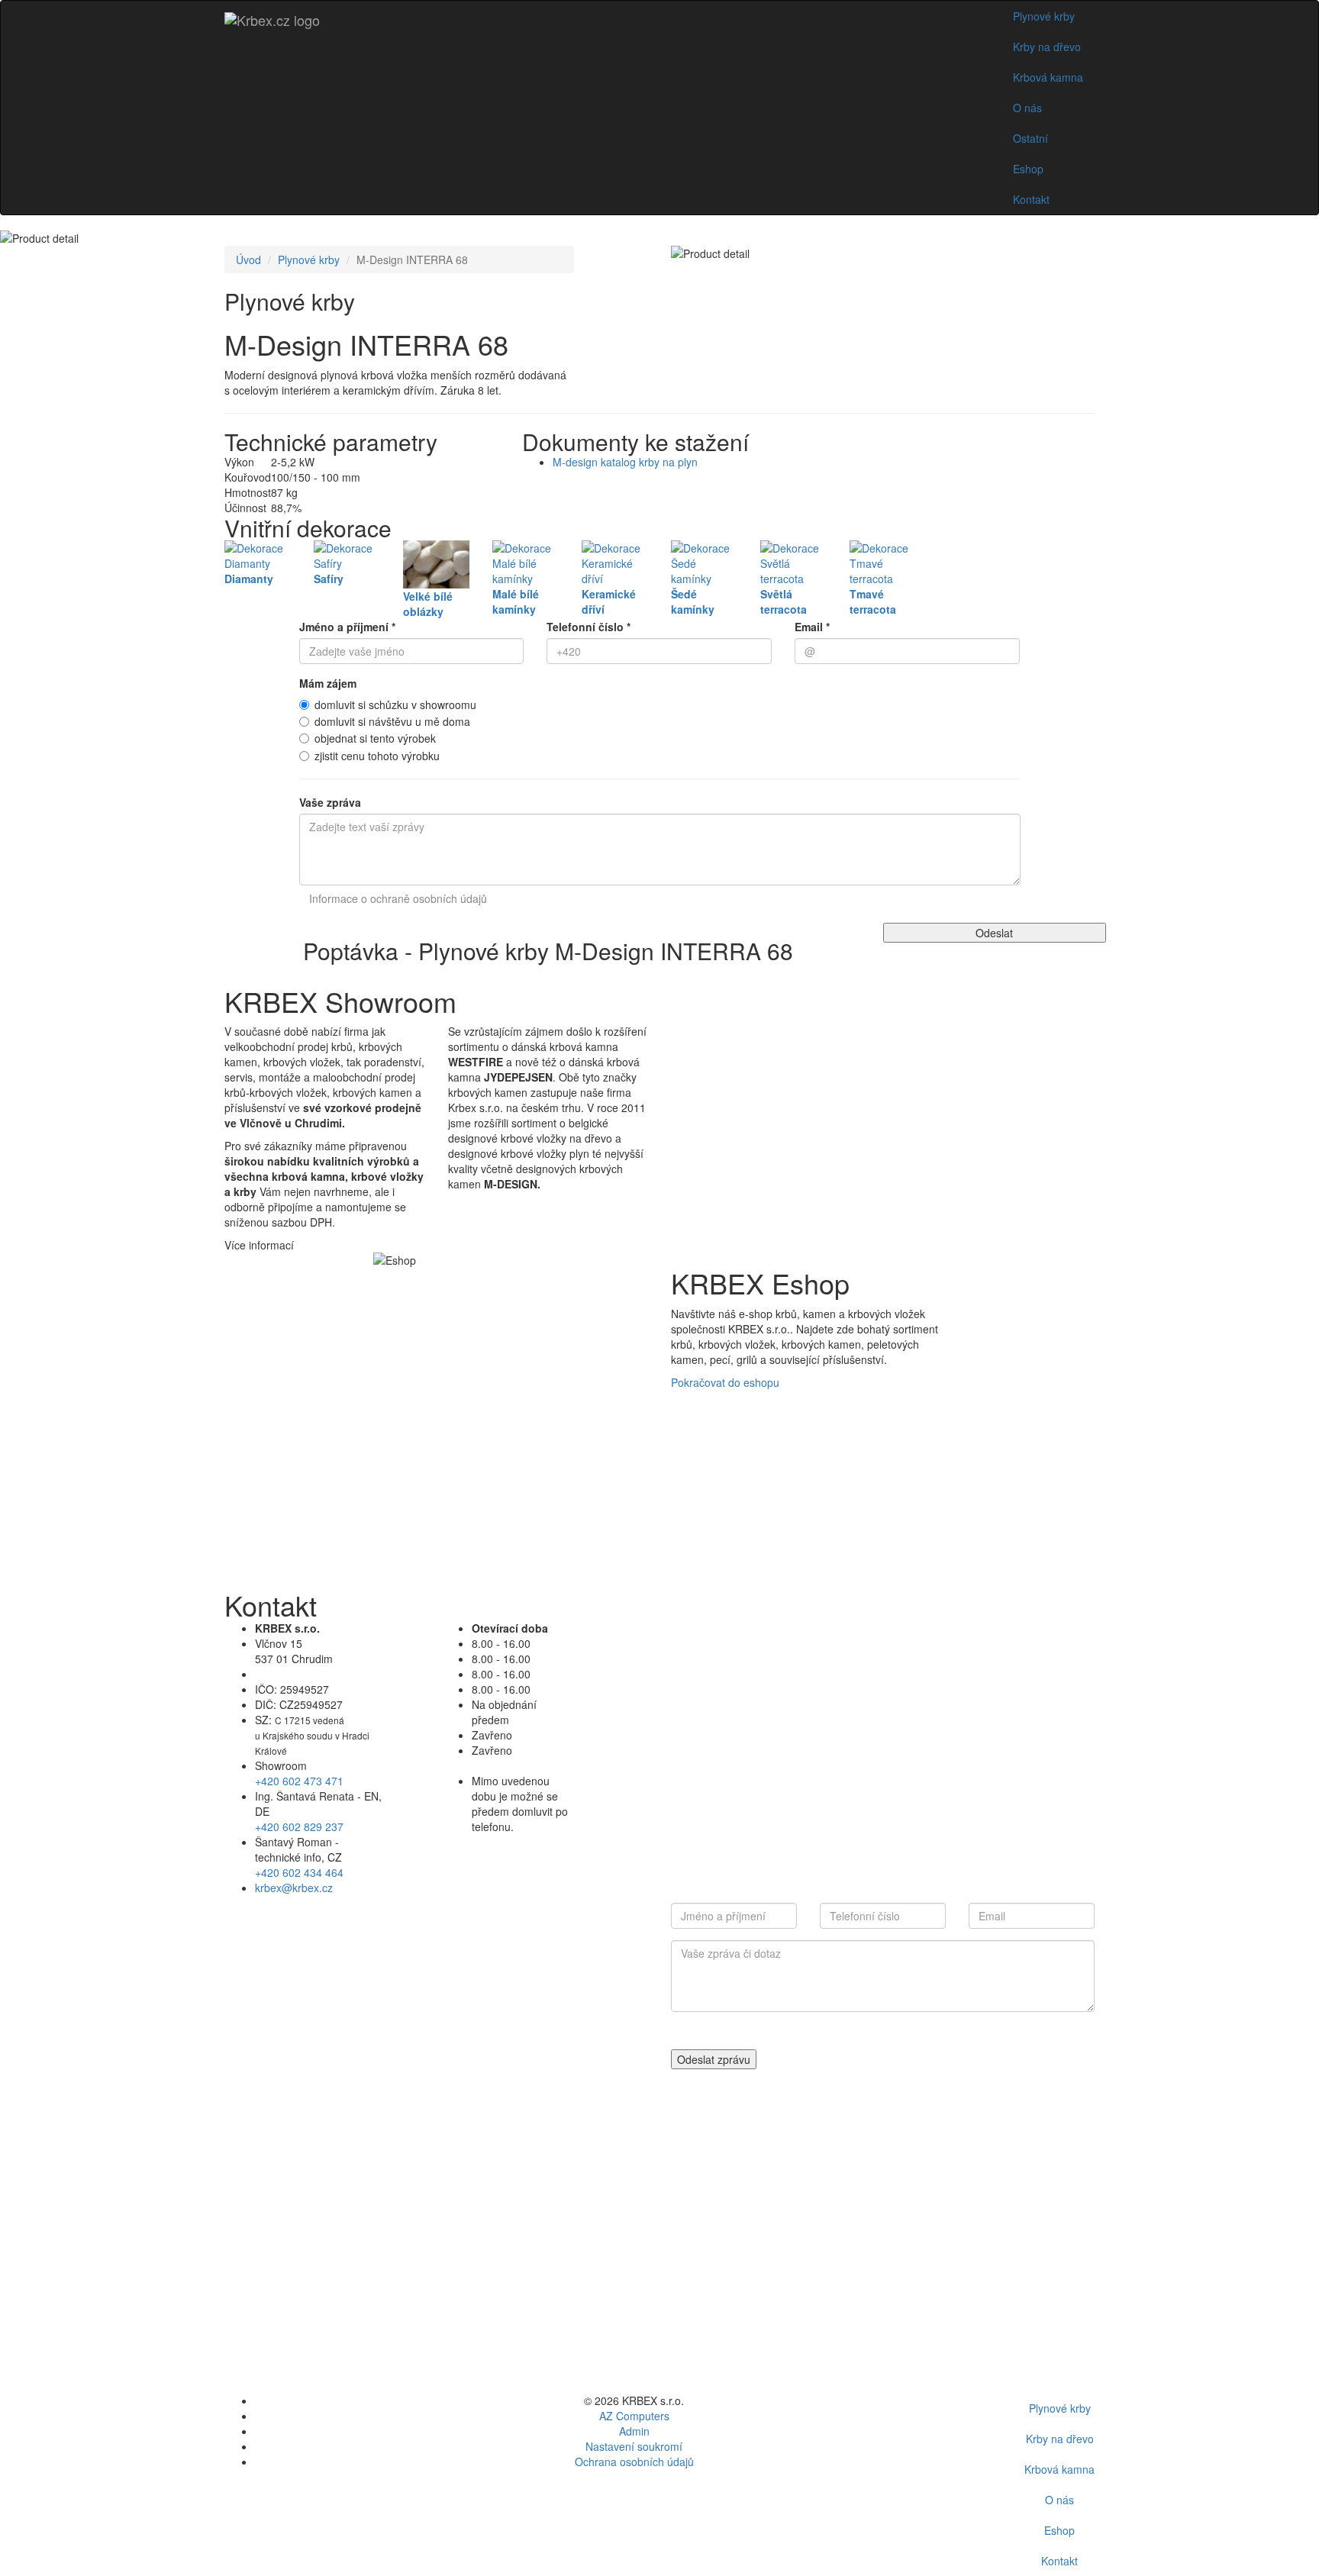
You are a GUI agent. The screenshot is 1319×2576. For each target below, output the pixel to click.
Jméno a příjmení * (347, 627)
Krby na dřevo (1047, 47)
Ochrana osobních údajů (634, 2462)
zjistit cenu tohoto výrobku (377, 756)
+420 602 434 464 (299, 1872)
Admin (634, 2431)
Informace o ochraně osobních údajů (398, 898)
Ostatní (1030, 138)
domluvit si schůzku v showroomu (395, 704)
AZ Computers (634, 2416)
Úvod (248, 260)
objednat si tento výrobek (375, 738)
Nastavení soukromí (634, 2446)
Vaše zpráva (330, 802)
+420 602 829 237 (299, 1826)
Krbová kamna (1048, 77)
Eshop (1028, 169)
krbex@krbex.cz (294, 1888)
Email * (812, 627)
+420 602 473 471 (299, 1781)
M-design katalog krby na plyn (625, 462)
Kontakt (1031, 199)
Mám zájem (328, 683)
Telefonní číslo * (589, 627)
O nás (1027, 108)
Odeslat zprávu (714, 2059)
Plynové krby (1044, 16)
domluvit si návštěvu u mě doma (392, 721)
